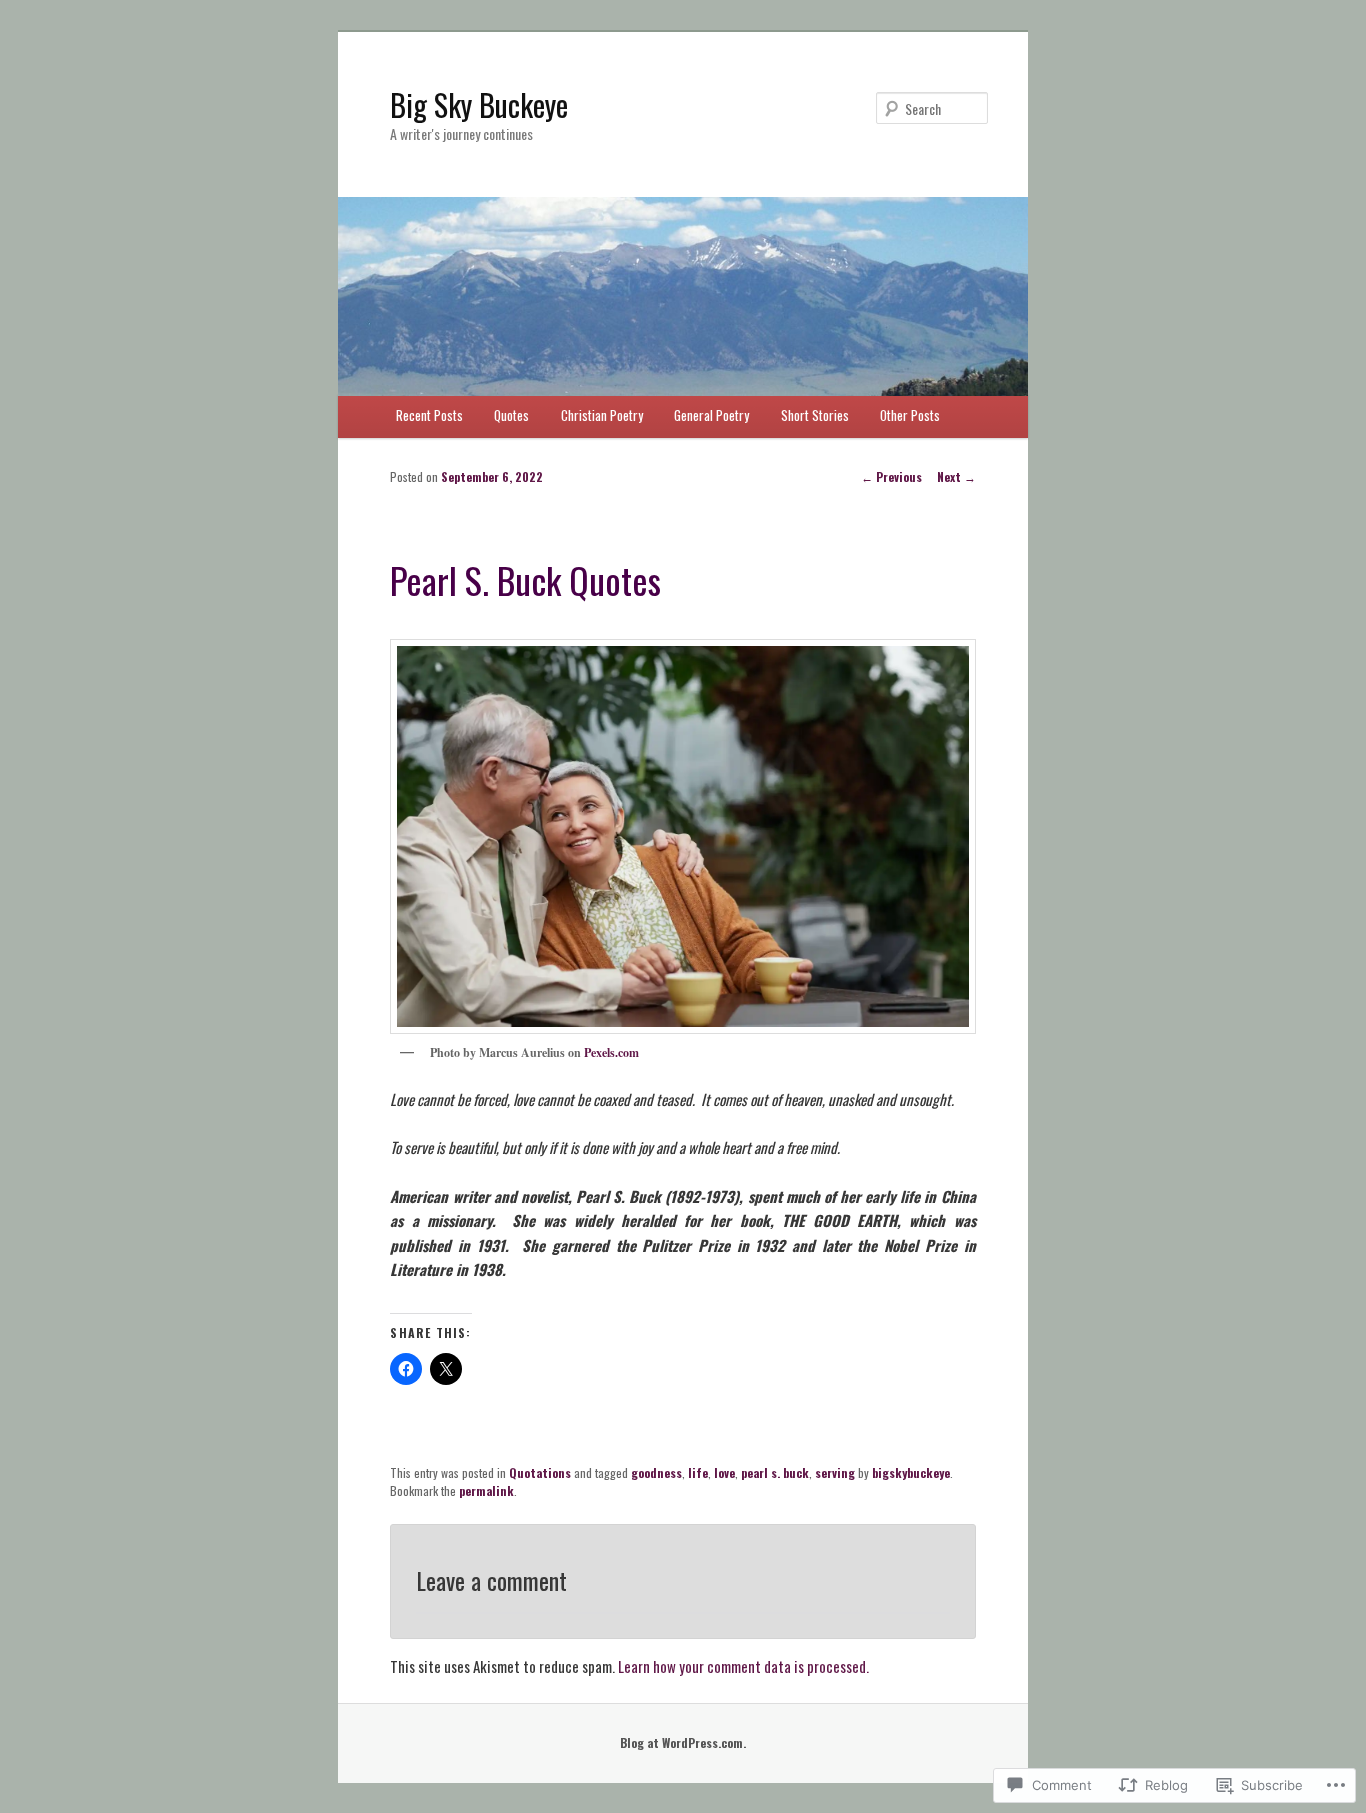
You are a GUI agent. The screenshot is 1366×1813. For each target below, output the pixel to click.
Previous (891, 476)
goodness (656, 1472)
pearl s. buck (775, 1472)
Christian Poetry (602, 415)
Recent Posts (429, 415)
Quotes (511, 415)
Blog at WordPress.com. (683, 1742)
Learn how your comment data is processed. (743, 1666)
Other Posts (910, 415)
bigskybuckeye (911, 1472)
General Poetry (711, 415)
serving (835, 1472)
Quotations (540, 1472)
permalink (486, 1490)
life (698, 1472)
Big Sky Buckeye (479, 104)
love (724, 1472)
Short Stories (815, 415)
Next (956, 476)
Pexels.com (611, 1052)
